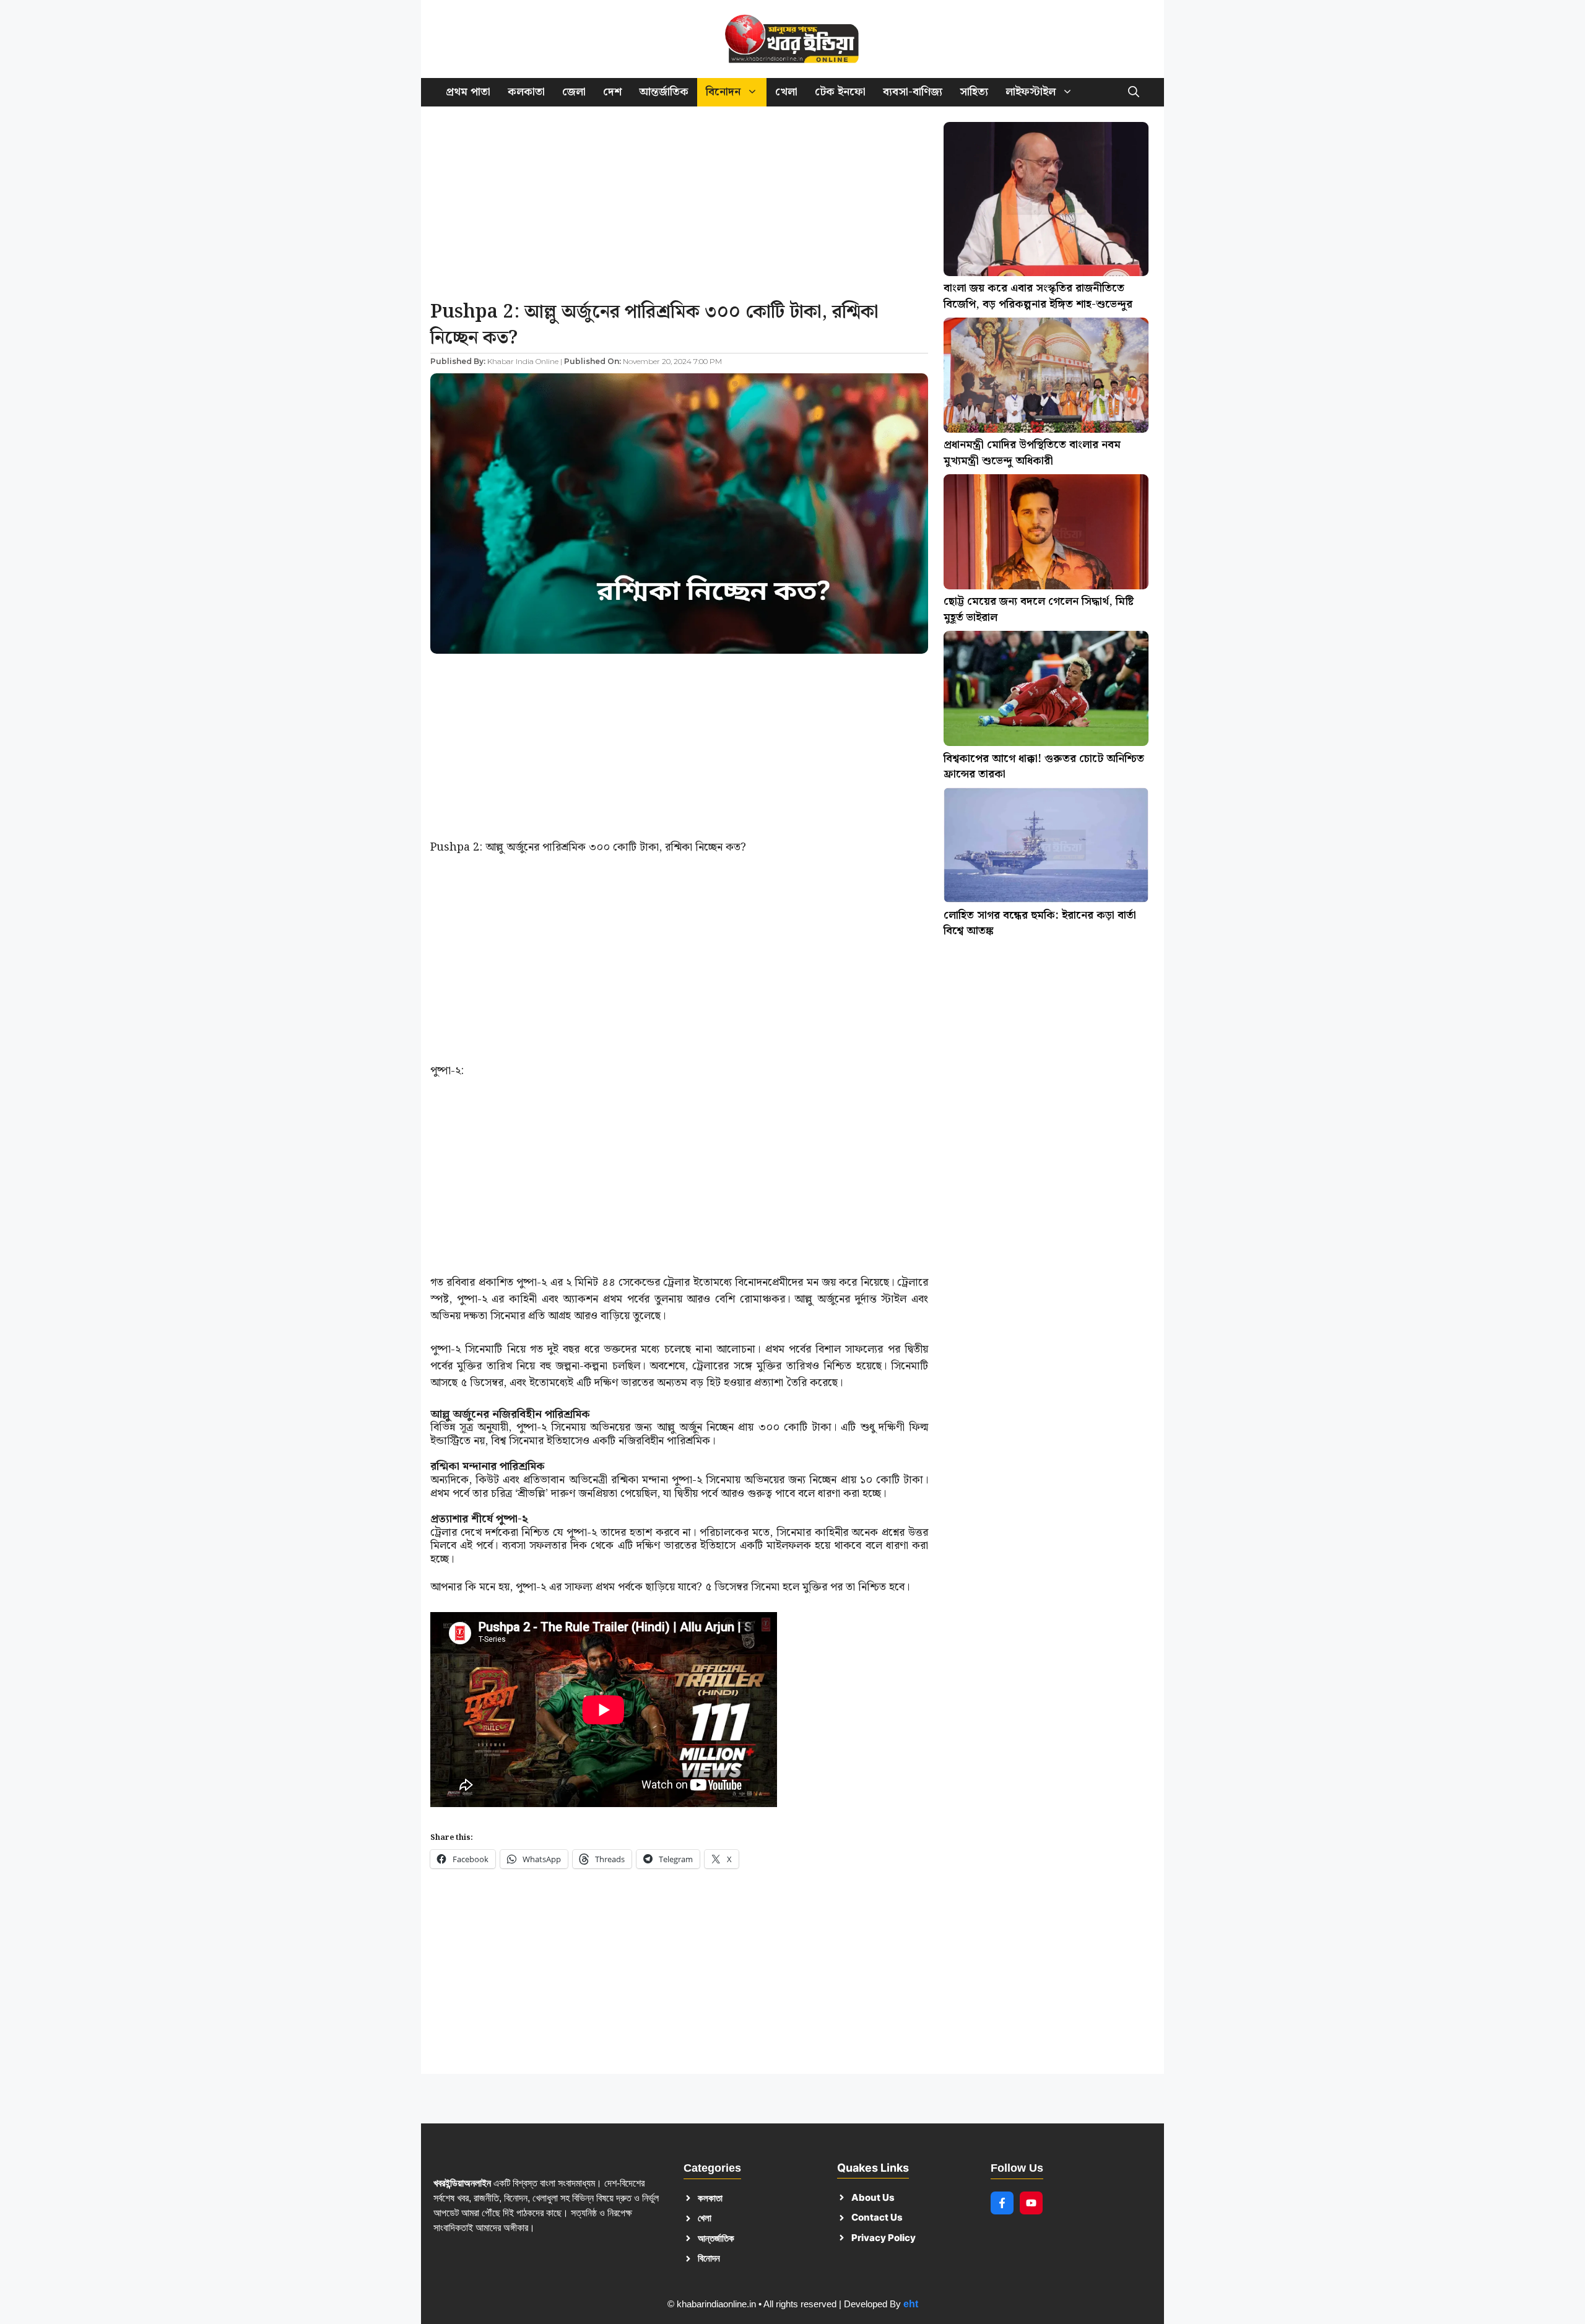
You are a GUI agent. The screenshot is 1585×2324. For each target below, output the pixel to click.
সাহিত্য (974, 92)
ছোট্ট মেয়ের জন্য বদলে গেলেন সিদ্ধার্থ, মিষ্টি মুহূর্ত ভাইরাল (1039, 609)
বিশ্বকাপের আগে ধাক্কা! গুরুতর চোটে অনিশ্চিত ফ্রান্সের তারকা (1044, 767)
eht (911, 2304)
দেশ (612, 92)
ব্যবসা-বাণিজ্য (913, 92)
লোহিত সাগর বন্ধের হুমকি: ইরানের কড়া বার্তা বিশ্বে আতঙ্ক (1040, 923)
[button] (1134, 92)
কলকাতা (526, 92)
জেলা (574, 92)
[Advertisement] (679, 207)
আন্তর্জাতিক (664, 92)
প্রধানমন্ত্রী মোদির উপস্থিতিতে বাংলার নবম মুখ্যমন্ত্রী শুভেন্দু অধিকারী (1032, 453)
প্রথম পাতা (468, 92)
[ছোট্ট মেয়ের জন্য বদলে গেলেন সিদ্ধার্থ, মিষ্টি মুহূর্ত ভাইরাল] (1046, 534)
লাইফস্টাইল (1031, 92)
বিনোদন (723, 92)
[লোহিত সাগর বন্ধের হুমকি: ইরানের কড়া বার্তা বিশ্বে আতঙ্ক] (1046, 848)
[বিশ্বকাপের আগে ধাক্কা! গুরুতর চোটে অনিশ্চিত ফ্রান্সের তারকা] (1046, 691)
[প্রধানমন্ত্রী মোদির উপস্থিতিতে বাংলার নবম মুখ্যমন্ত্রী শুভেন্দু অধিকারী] (1046, 378)
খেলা (786, 92)
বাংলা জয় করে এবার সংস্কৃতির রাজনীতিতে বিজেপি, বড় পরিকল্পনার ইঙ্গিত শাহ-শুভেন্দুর (1038, 296)
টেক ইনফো (840, 92)
